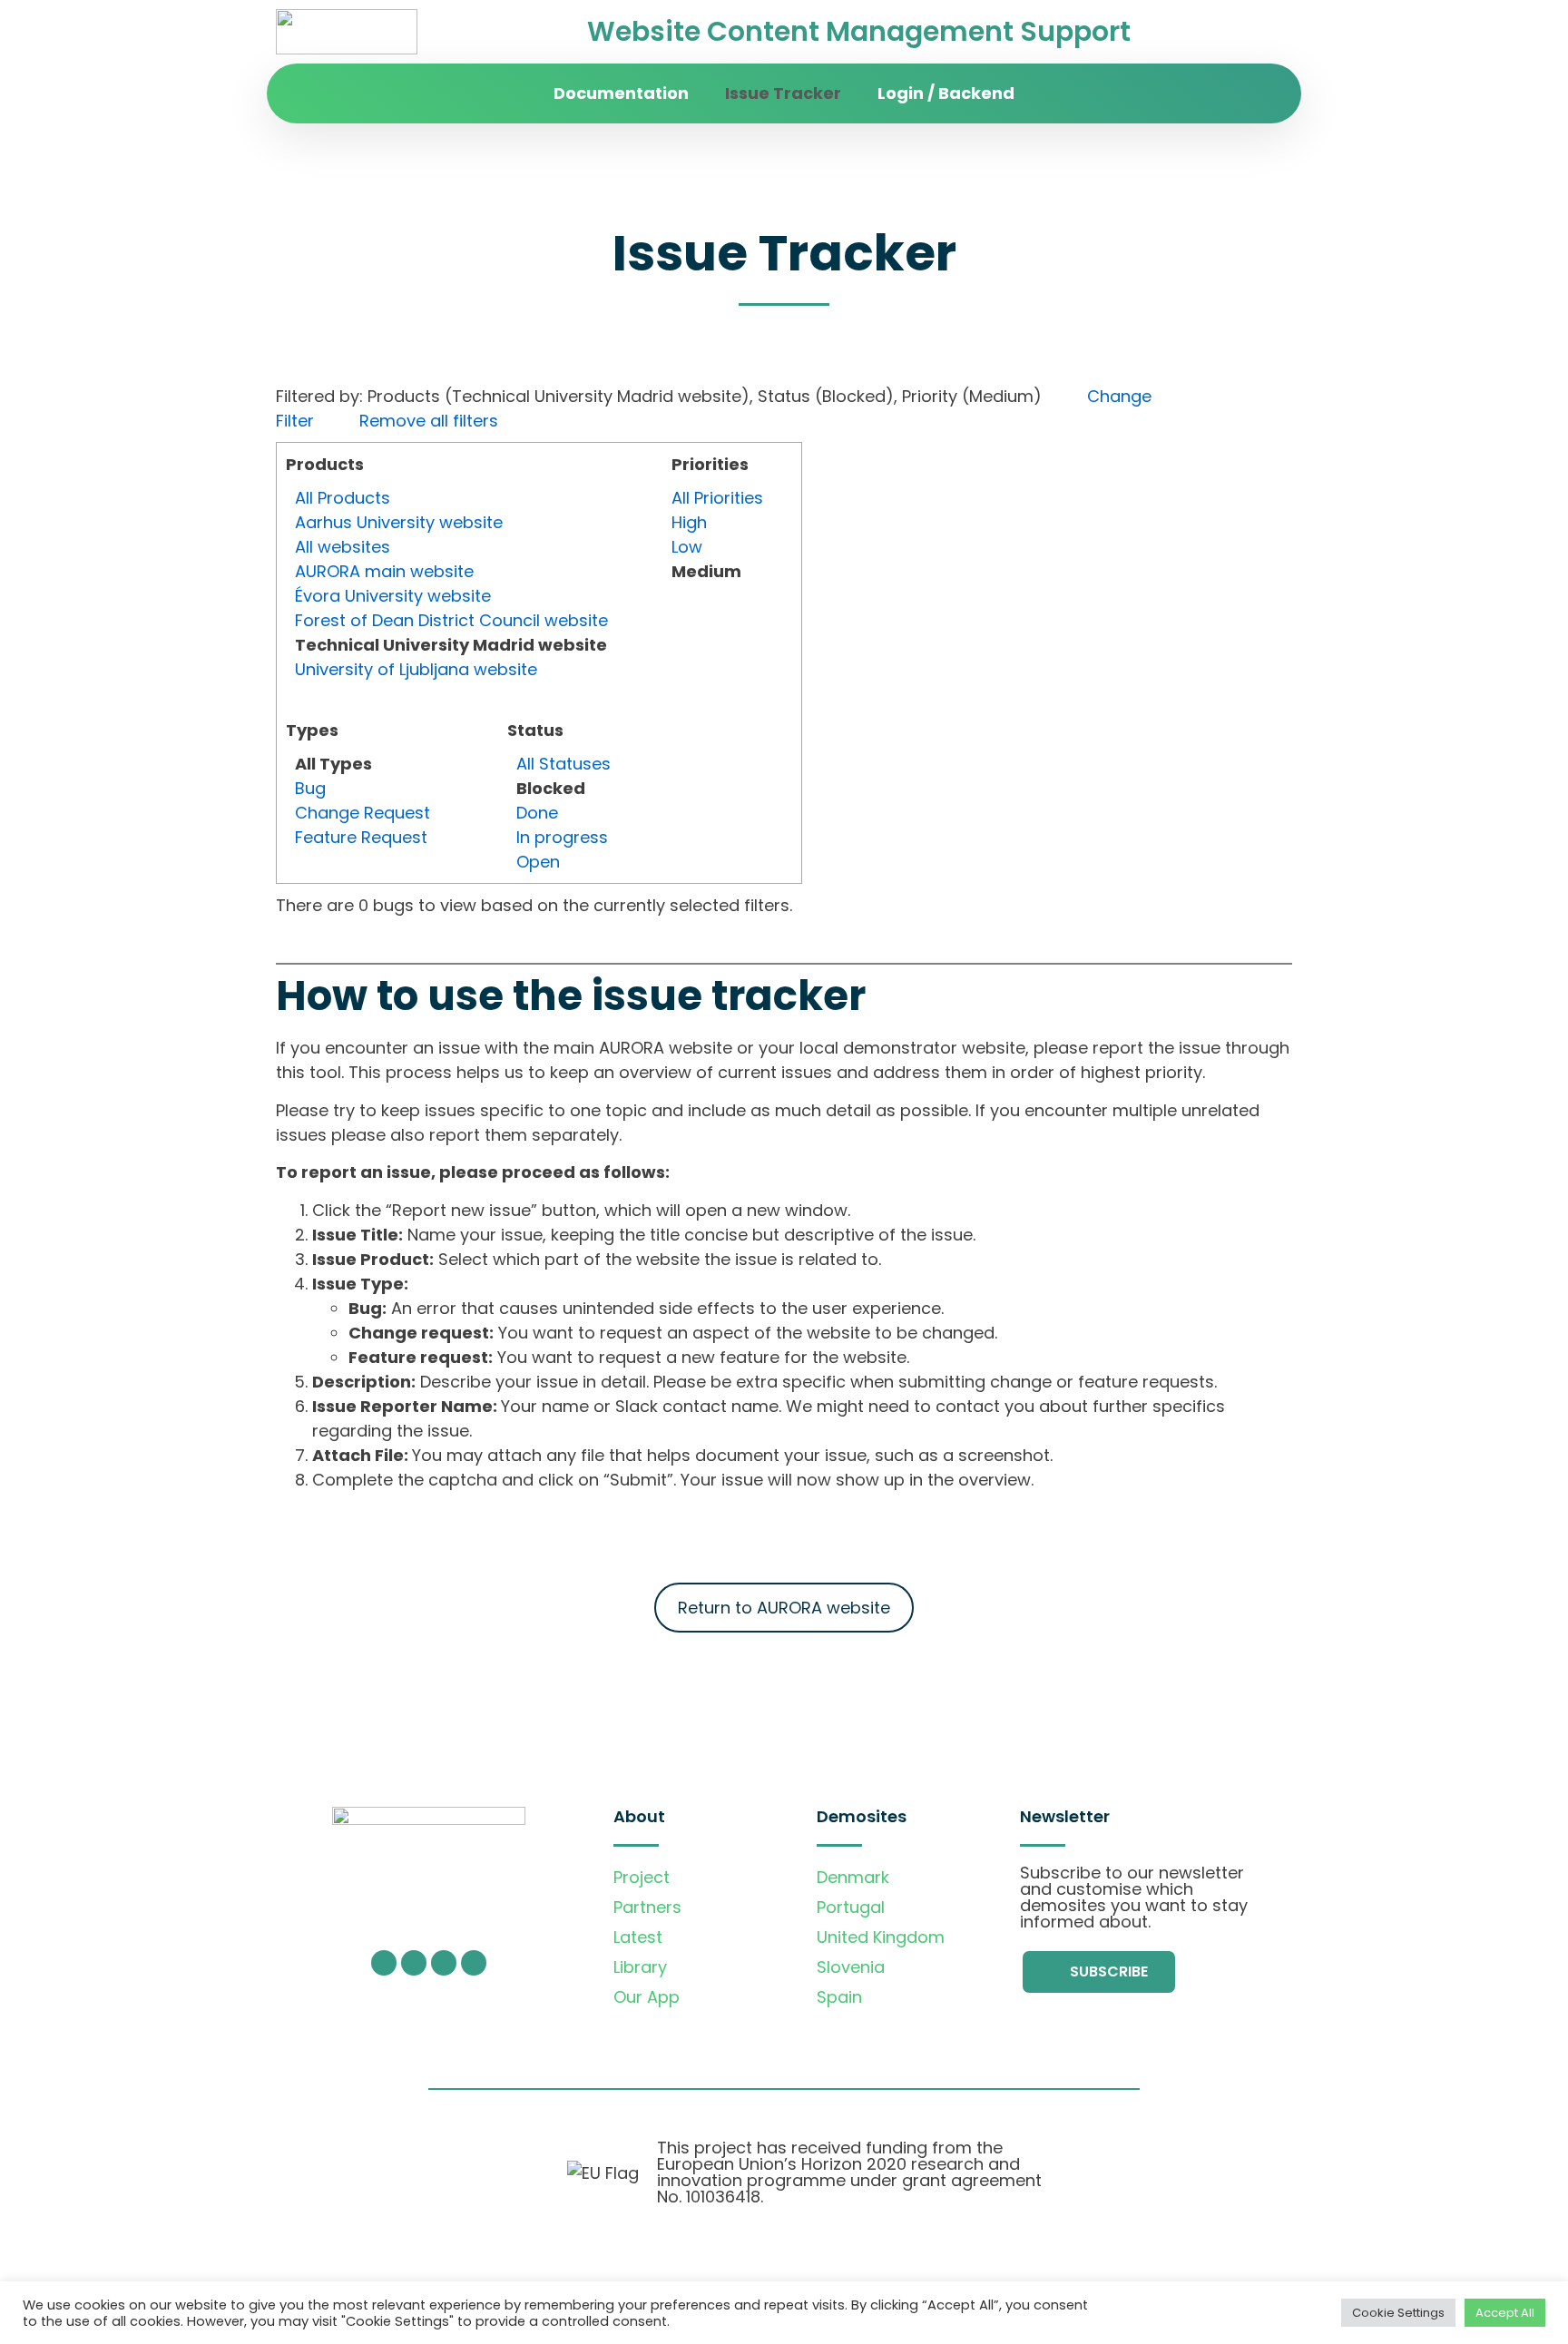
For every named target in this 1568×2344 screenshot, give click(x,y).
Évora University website (393, 596)
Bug (310, 788)
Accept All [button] (1505, 2313)
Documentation (621, 93)
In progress (562, 837)
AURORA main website (384, 571)
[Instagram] (414, 1963)
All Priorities (717, 498)
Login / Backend (946, 93)
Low (687, 547)
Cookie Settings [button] (1398, 2313)
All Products (343, 498)
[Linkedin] (474, 1963)
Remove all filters (429, 421)
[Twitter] (384, 1963)
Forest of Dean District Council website (451, 620)
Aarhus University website (399, 522)
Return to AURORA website (784, 1608)
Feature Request (361, 837)
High (689, 522)
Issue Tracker (783, 93)
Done (537, 813)
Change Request (363, 813)
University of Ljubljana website (416, 669)
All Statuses (563, 764)
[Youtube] (444, 1963)
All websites (343, 547)
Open (538, 862)
